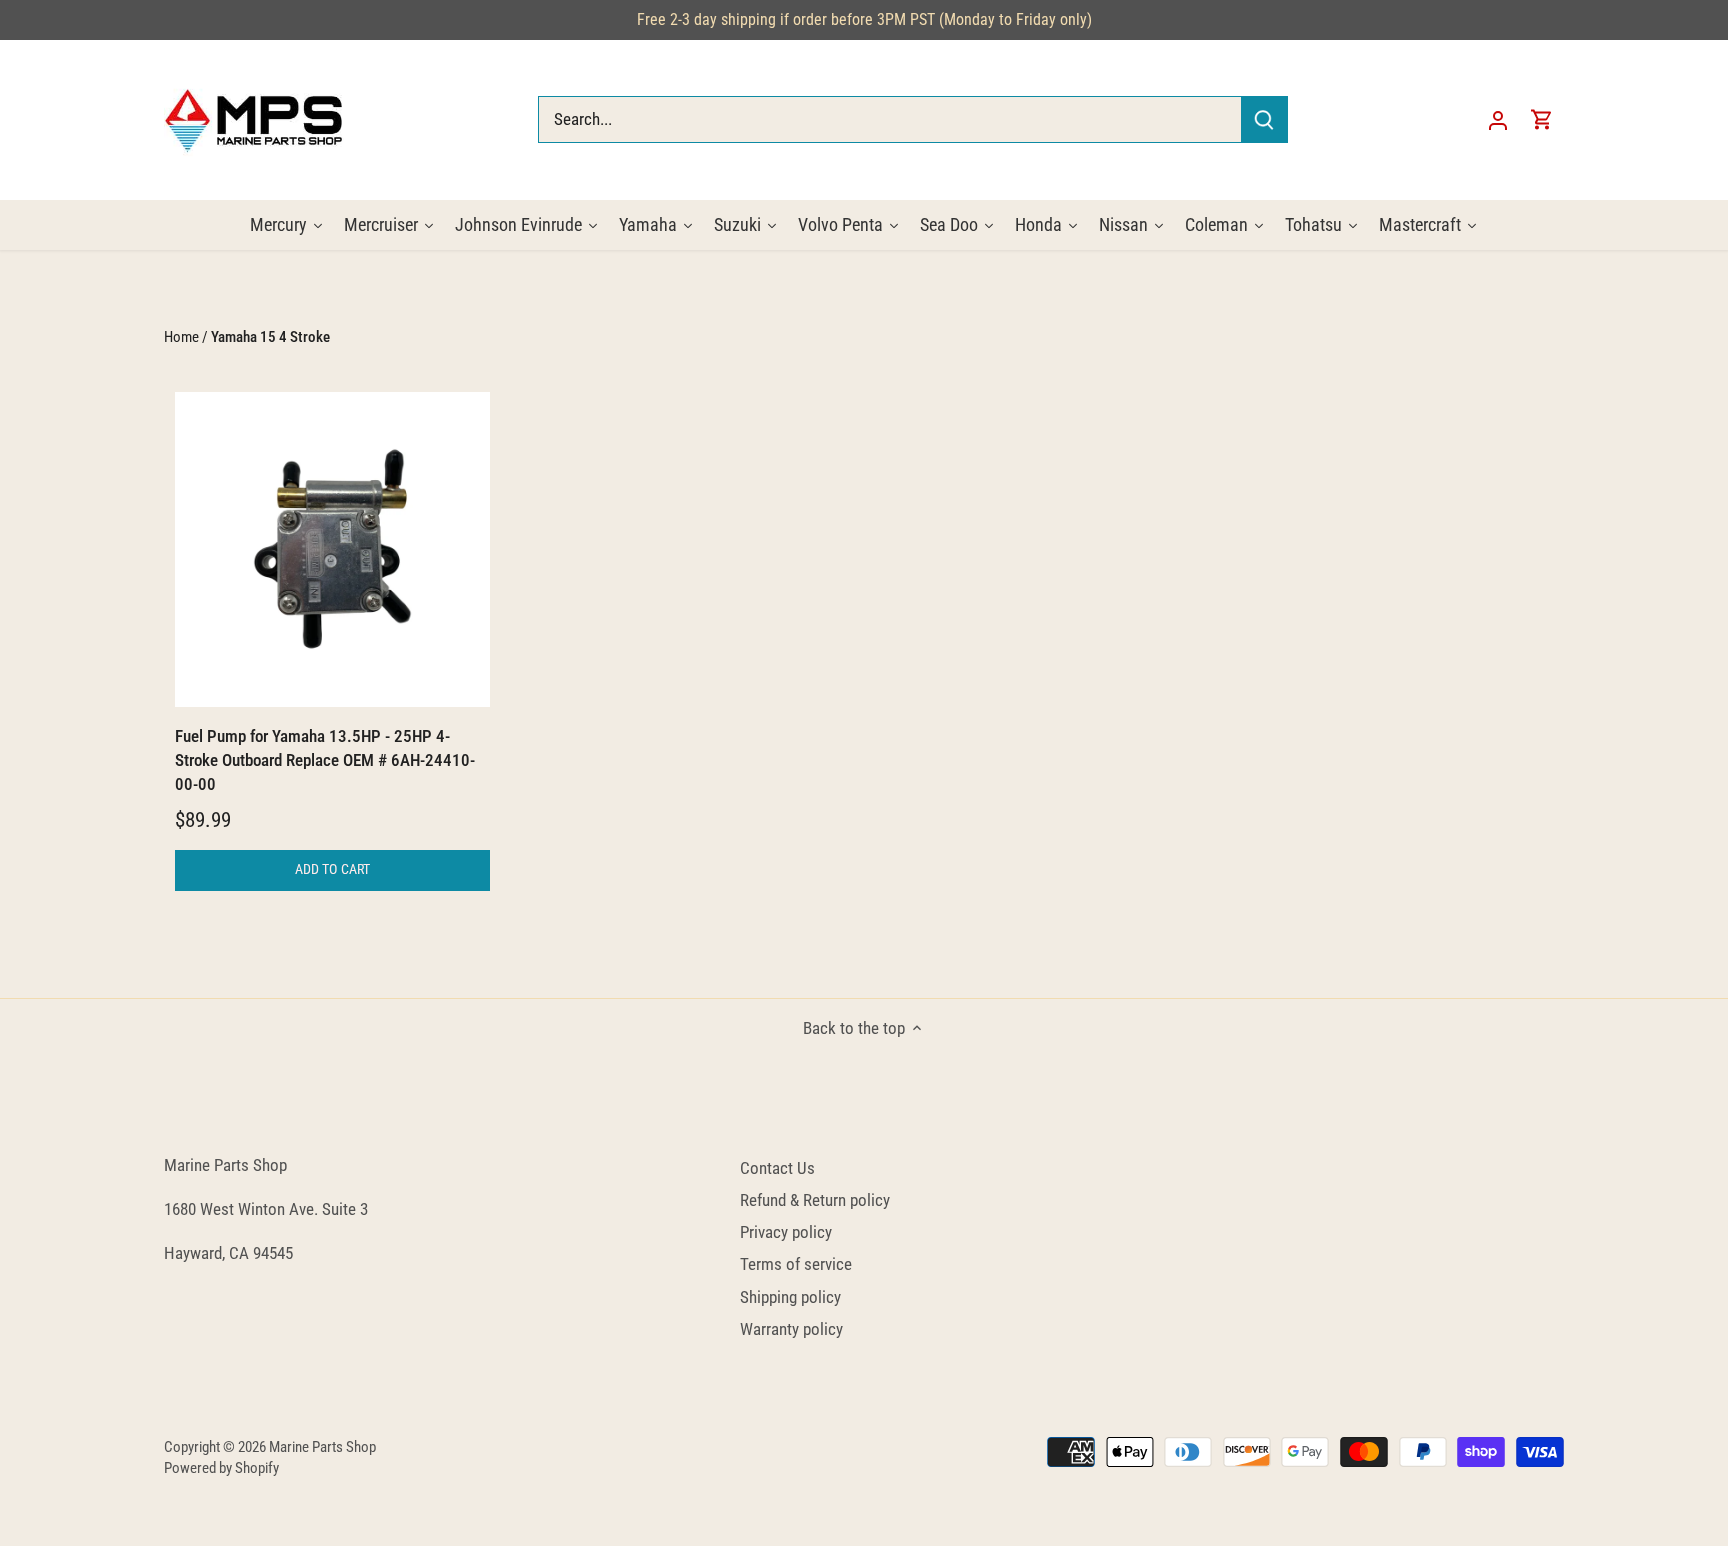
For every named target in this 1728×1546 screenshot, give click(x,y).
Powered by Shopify (221, 1468)
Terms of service (796, 1264)
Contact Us (777, 1168)
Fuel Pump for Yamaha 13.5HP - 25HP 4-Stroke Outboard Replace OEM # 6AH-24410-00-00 (325, 760)
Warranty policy (791, 1329)
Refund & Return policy (815, 1200)
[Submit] (1264, 119)
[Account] (1498, 119)
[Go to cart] (1542, 119)
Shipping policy (790, 1297)
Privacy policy (786, 1232)
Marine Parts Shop (322, 1447)
